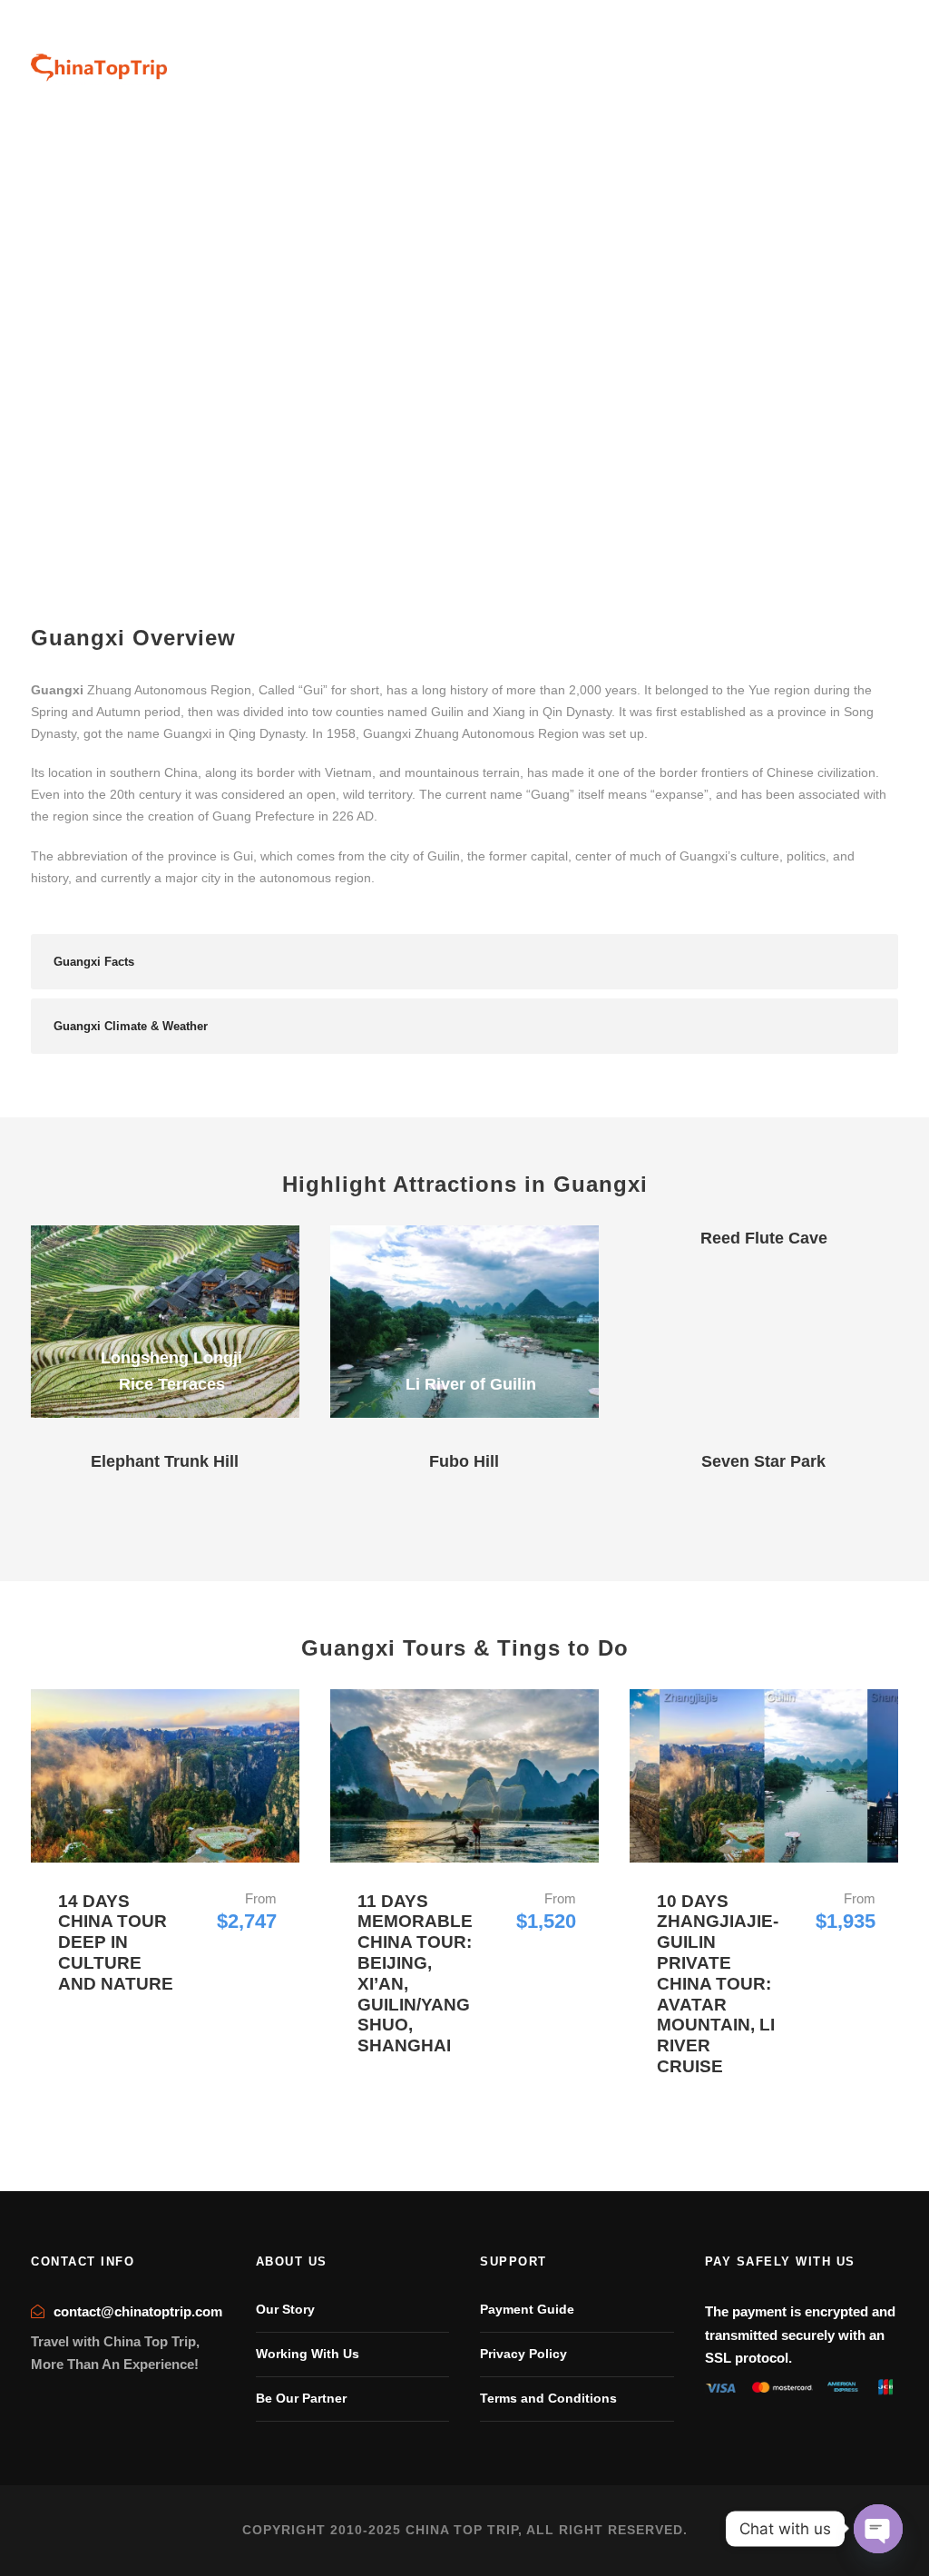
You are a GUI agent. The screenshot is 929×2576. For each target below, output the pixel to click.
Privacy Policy (523, 2354)
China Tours (480, 63)
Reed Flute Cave (764, 1238)
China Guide (759, 63)
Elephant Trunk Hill (165, 1461)
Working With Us (308, 2354)
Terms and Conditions (548, 2398)
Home (403, 63)
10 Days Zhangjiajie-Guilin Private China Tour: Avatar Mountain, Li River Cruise (718, 1984)
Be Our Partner (301, 2398)
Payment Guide (527, 2309)
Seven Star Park (763, 1461)
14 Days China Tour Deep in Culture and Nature (116, 1942)
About (837, 63)
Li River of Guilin (471, 1384)
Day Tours (668, 63)
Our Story (285, 2309)
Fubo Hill (464, 1461)
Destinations (577, 63)
